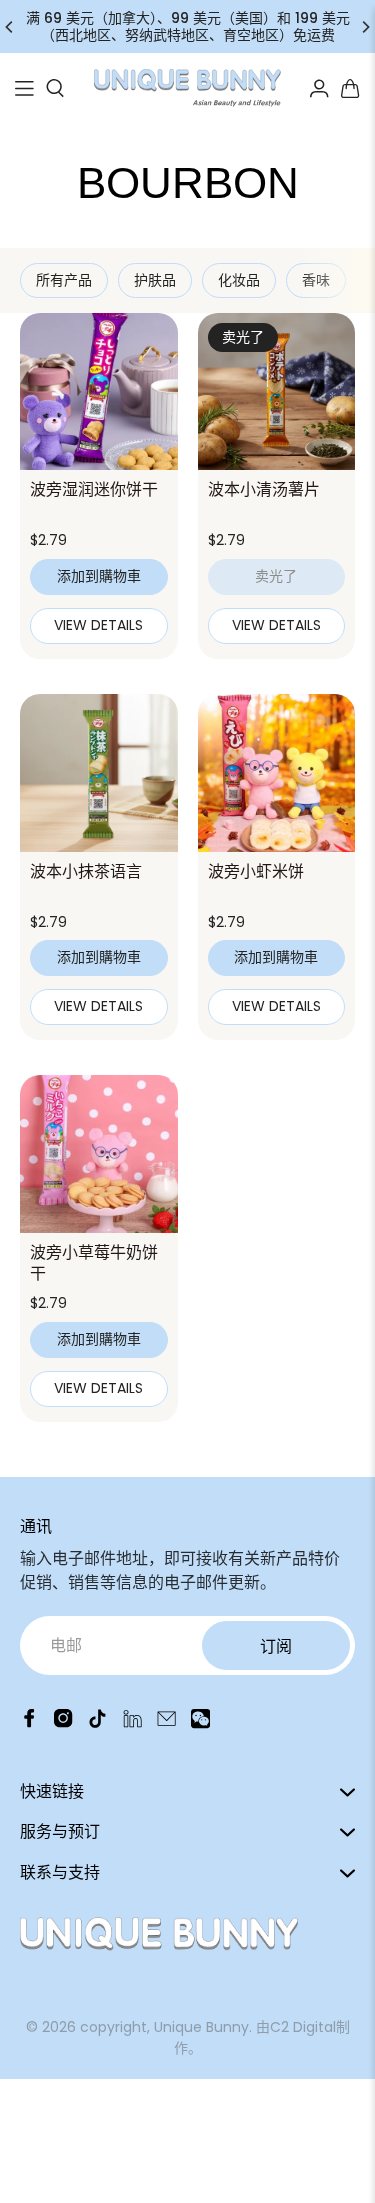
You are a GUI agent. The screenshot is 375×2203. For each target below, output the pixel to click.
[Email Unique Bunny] (166, 1723)
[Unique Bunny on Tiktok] (97, 1723)
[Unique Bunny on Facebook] (29, 1723)
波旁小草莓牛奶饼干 (94, 1263)
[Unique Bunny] (188, 88)
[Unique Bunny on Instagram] (63, 1723)
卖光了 (276, 576)
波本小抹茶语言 (86, 871)
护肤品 (155, 280)
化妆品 (239, 280)
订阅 (276, 1646)
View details (98, 625)
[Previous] (10, 27)
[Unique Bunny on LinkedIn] (132, 1723)
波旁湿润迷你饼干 (94, 489)
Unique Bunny (201, 2027)
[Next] (365, 27)
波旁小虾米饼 (256, 871)
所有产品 (64, 280)
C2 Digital (303, 2027)
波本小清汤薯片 (264, 489)
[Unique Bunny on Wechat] (200, 1723)
